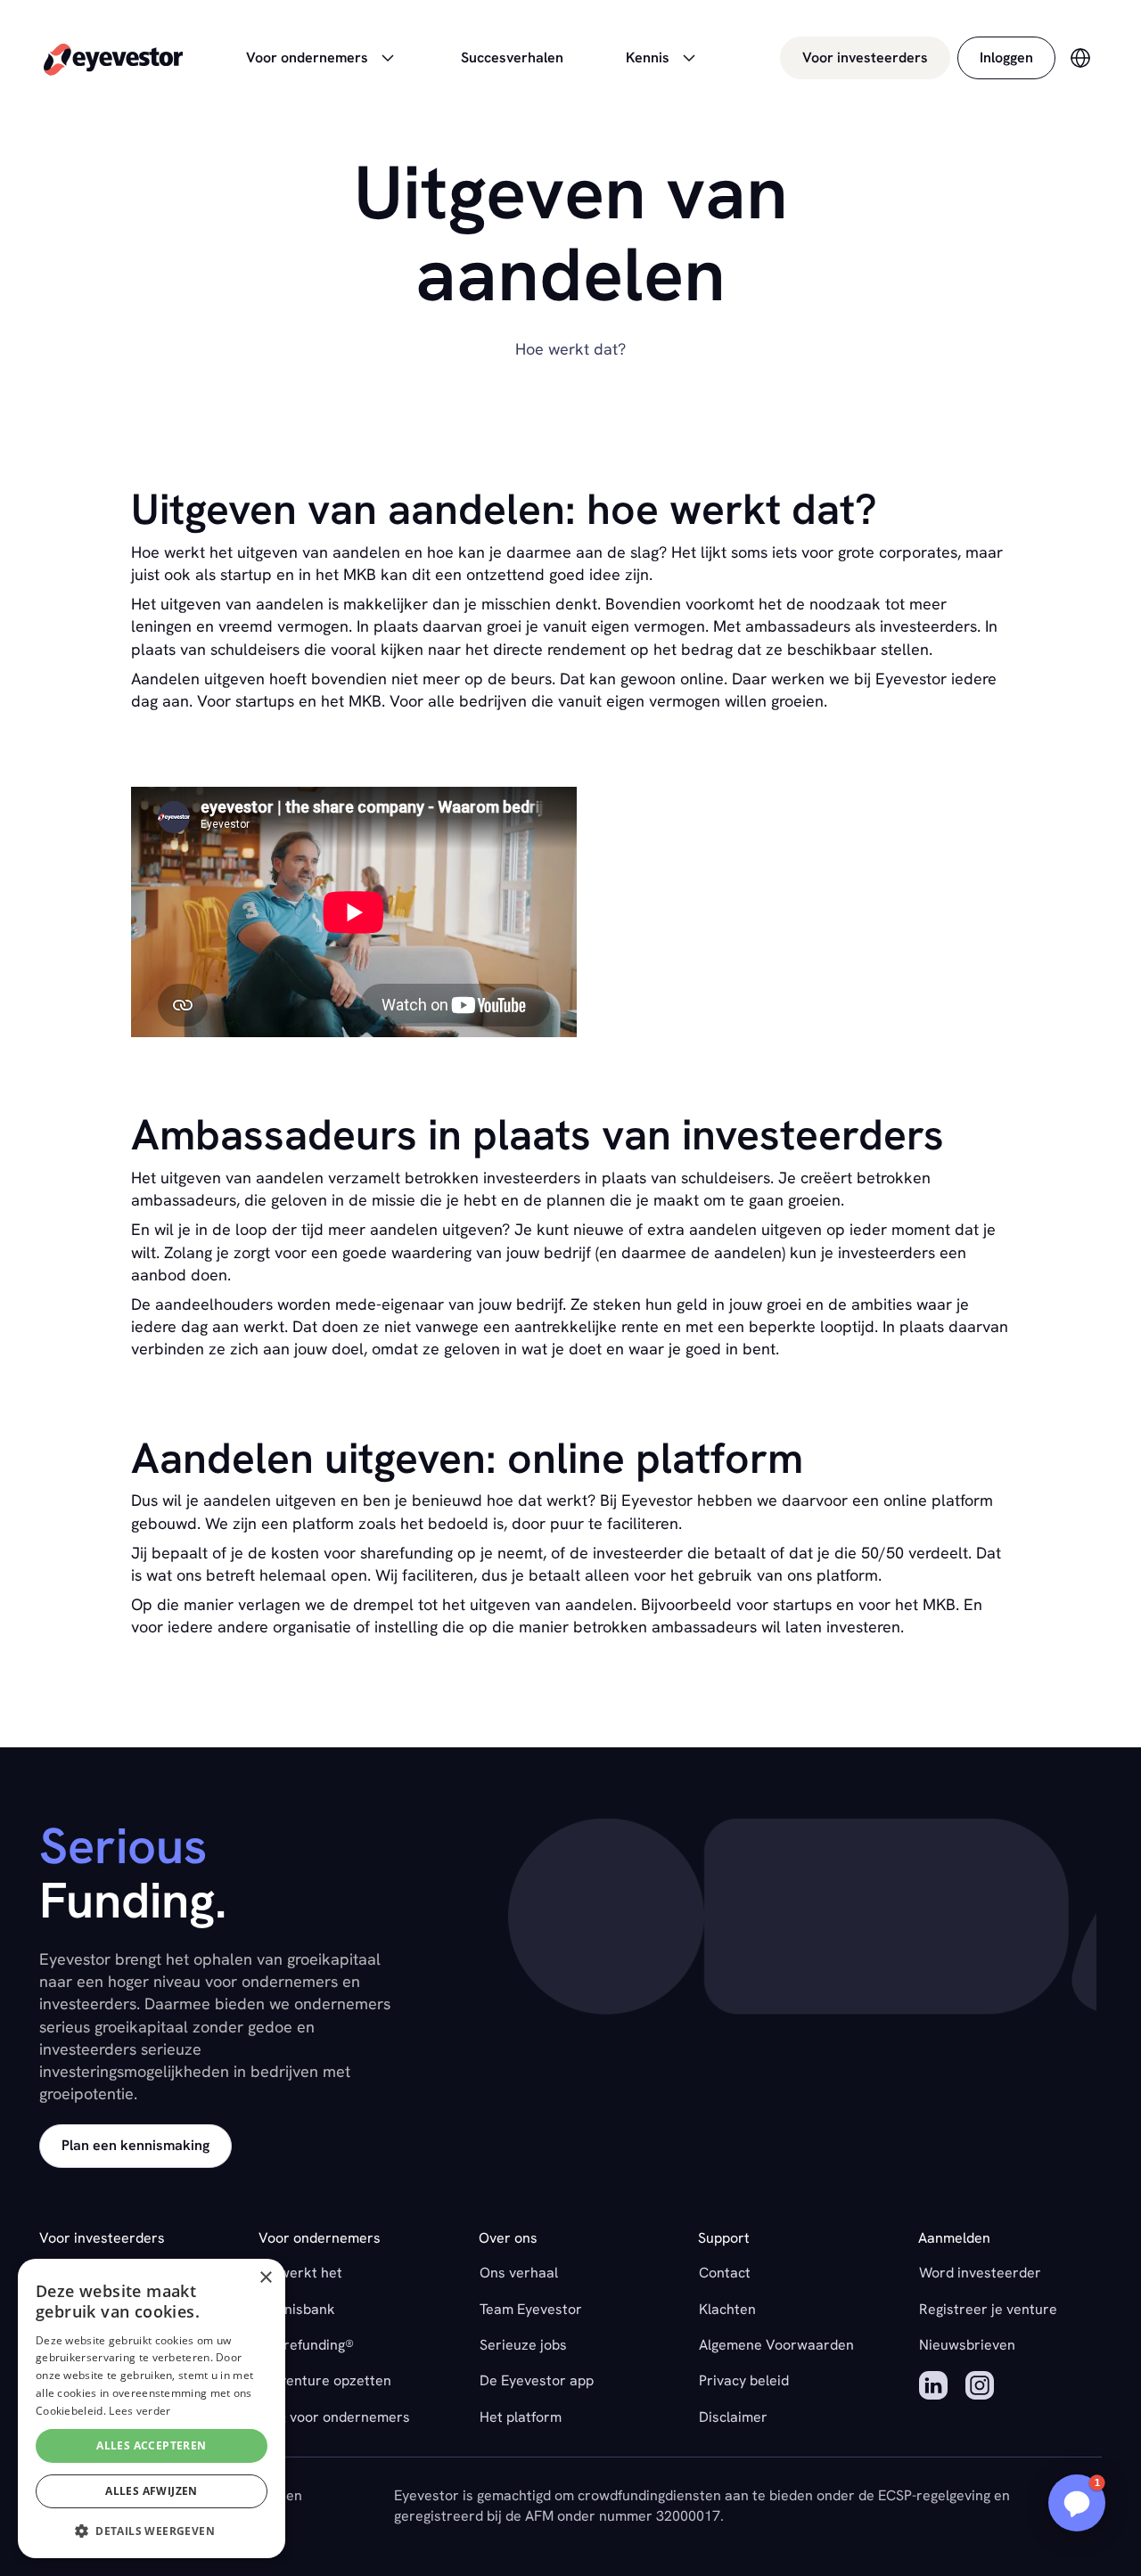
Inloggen (1006, 57)
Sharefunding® (307, 2345)
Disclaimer (733, 2417)
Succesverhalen (512, 57)
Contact (725, 2273)
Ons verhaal (519, 2273)
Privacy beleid (744, 2380)
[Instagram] (980, 2388)
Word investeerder (980, 2273)
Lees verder (140, 2411)
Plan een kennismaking (135, 2145)
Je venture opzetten (325, 2380)
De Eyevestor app (537, 2380)
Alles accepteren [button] (151, 2445)
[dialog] (152, 2408)
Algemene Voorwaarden (776, 2345)
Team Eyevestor (531, 2309)
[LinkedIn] (933, 2388)
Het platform (521, 2417)
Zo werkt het (301, 2273)
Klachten (727, 2309)
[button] (1077, 2503)
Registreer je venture (988, 2309)
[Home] (113, 58)
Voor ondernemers (307, 57)
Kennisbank (297, 2309)
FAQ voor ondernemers (335, 2417)
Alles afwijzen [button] (152, 2491)
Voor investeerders (865, 57)
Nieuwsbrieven (967, 2345)
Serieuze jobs (523, 2345)
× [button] (265, 2278)
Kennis (648, 57)
